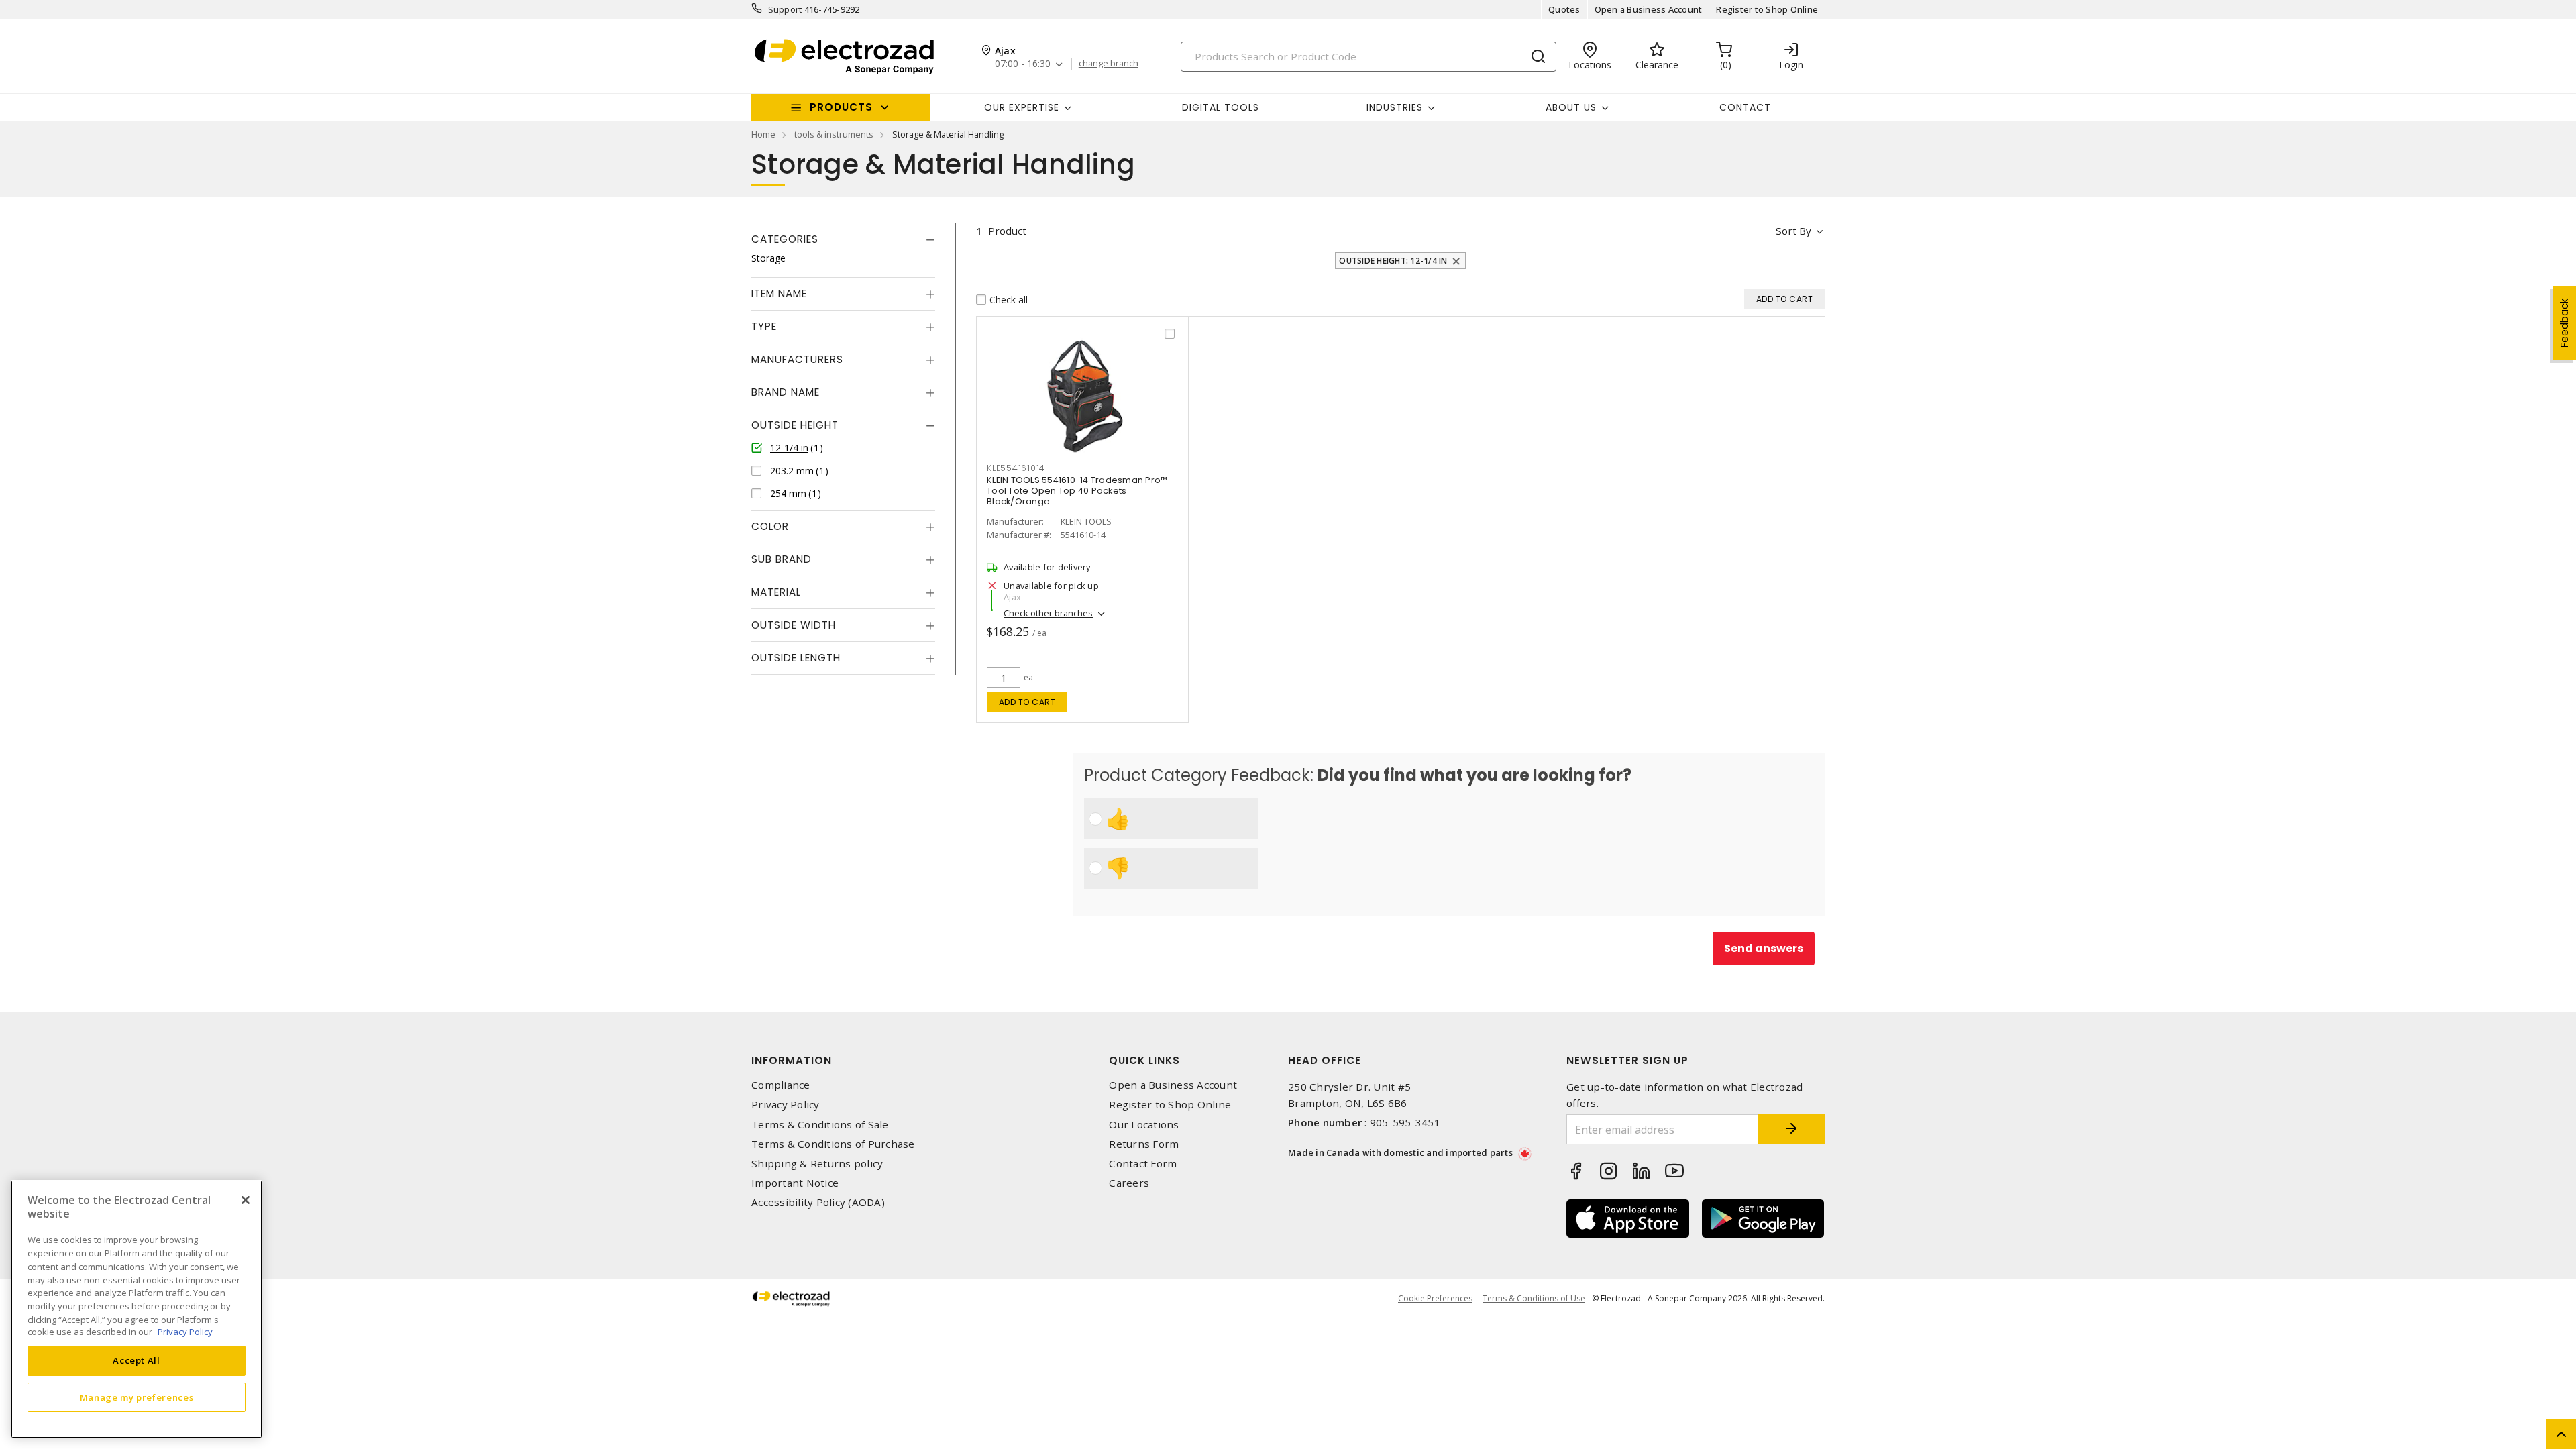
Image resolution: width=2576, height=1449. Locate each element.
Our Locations (1144, 1125)
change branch (1109, 64)
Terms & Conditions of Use (1534, 1298)
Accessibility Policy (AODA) (818, 1202)
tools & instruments (834, 134)
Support (785, 9)
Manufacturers (797, 359)
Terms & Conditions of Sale (820, 1125)
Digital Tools (1221, 107)
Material (776, 592)
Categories (785, 239)
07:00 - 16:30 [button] (1023, 64)
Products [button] (841, 107)
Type (764, 326)
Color (770, 526)
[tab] (843, 239)
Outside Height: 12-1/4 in (1393, 261)
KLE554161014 (1016, 468)
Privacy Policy (786, 1105)
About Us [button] (1571, 107)
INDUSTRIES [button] (1395, 107)
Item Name (779, 293)
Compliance (781, 1085)
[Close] (246, 1200)
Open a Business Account (1649, 9)
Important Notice (795, 1183)
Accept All (137, 1360)
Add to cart (1027, 702)
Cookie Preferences (1435, 1299)
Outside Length (796, 658)
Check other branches (1048, 613)
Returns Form (1144, 1144)
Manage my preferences (137, 1397)
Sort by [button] (1793, 231)
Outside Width (794, 625)
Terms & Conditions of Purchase (833, 1144)
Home (763, 134)
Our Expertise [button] (1022, 107)
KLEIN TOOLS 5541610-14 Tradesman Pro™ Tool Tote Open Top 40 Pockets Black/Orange (1077, 491)
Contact (1745, 107)
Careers (1129, 1183)
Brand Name (786, 392)
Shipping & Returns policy (817, 1164)
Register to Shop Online (1767, 9)
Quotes (1564, 9)
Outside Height (795, 425)
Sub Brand (782, 559)
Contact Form (1143, 1164)
